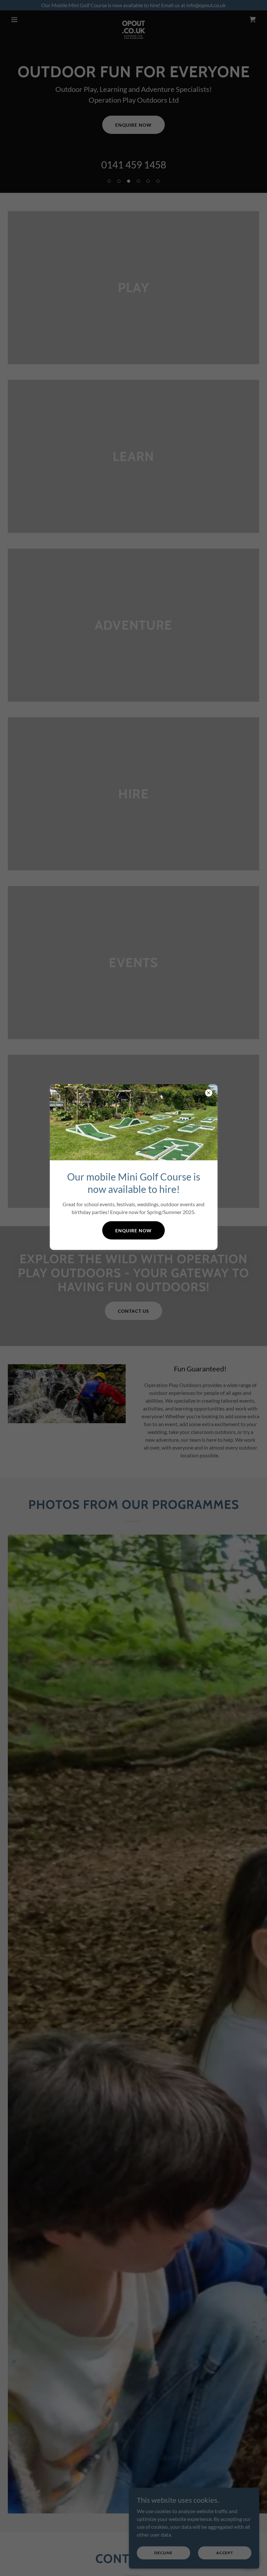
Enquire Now (133, 1231)
